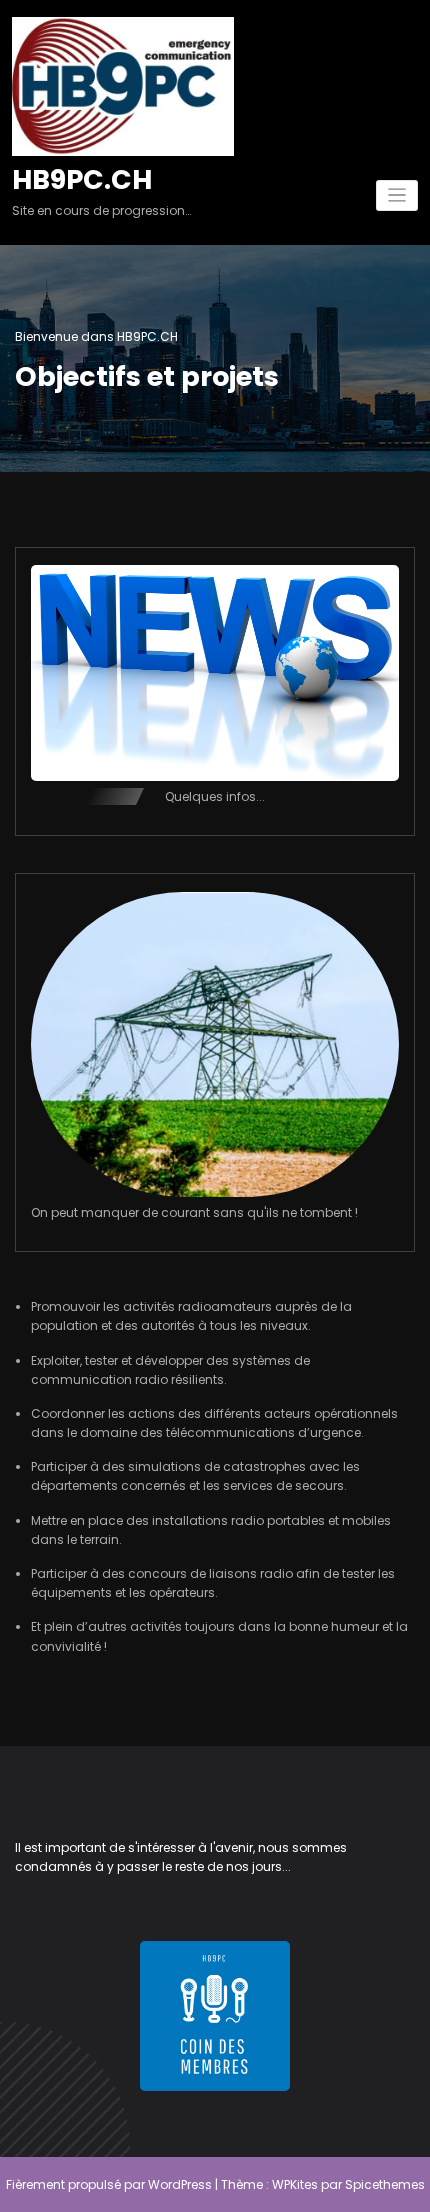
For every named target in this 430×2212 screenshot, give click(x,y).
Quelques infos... (215, 796)
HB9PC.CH (82, 179)
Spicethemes (385, 2184)
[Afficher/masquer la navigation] (397, 195)
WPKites (295, 2184)
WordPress (180, 2184)
